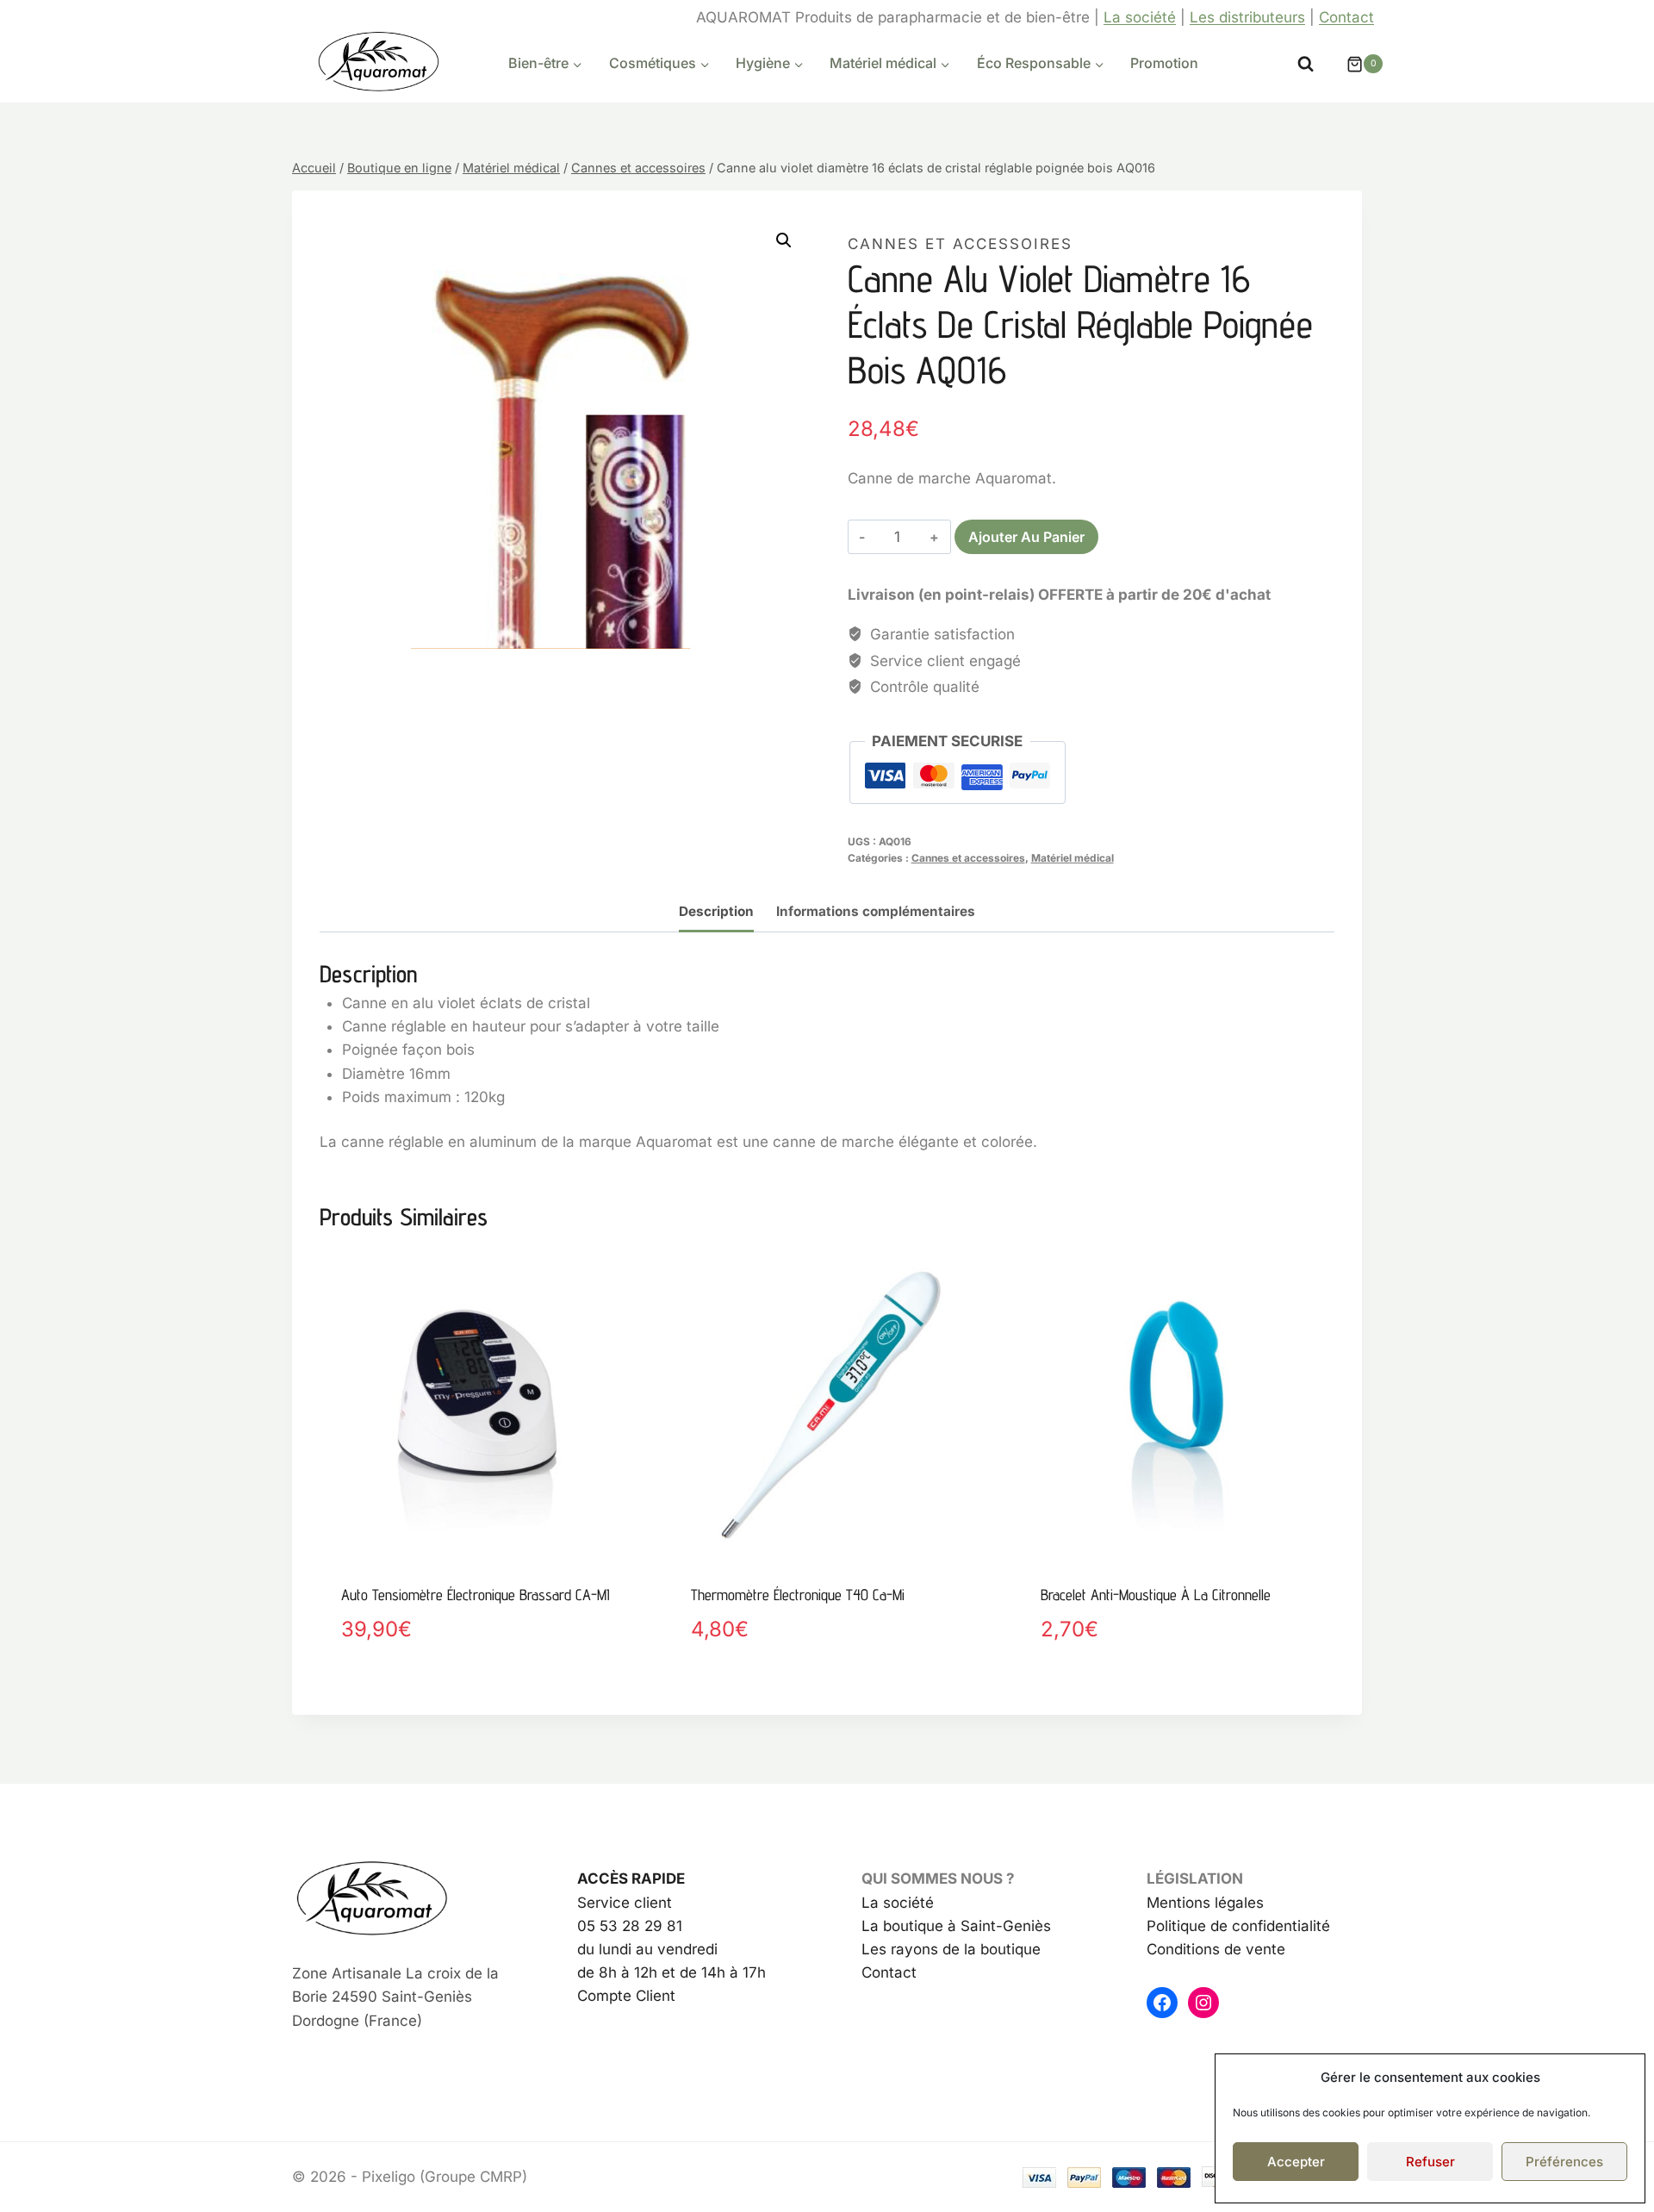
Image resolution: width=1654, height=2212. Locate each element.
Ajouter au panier (1026, 537)
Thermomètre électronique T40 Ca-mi (798, 1595)
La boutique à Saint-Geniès (956, 1926)
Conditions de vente (1216, 1949)
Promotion (1164, 63)
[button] (784, 240)
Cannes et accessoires (960, 244)
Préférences (1564, 2162)
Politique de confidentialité (1238, 1926)
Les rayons (900, 1949)
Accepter (1296, 2162)
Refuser (1430, 2162)
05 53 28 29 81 (630, 1926)
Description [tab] (716, 911)
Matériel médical (1073, 858)
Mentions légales (1205, 1903)
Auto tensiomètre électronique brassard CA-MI (476, 1595)
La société (1140, 17)
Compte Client (626, 1996)
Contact (1346, 17)
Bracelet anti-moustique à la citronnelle (1156, 1595)
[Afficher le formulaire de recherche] (1306, 64)
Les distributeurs (1247, 17)
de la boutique (989, 1949)
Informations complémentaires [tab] (876, 911)
